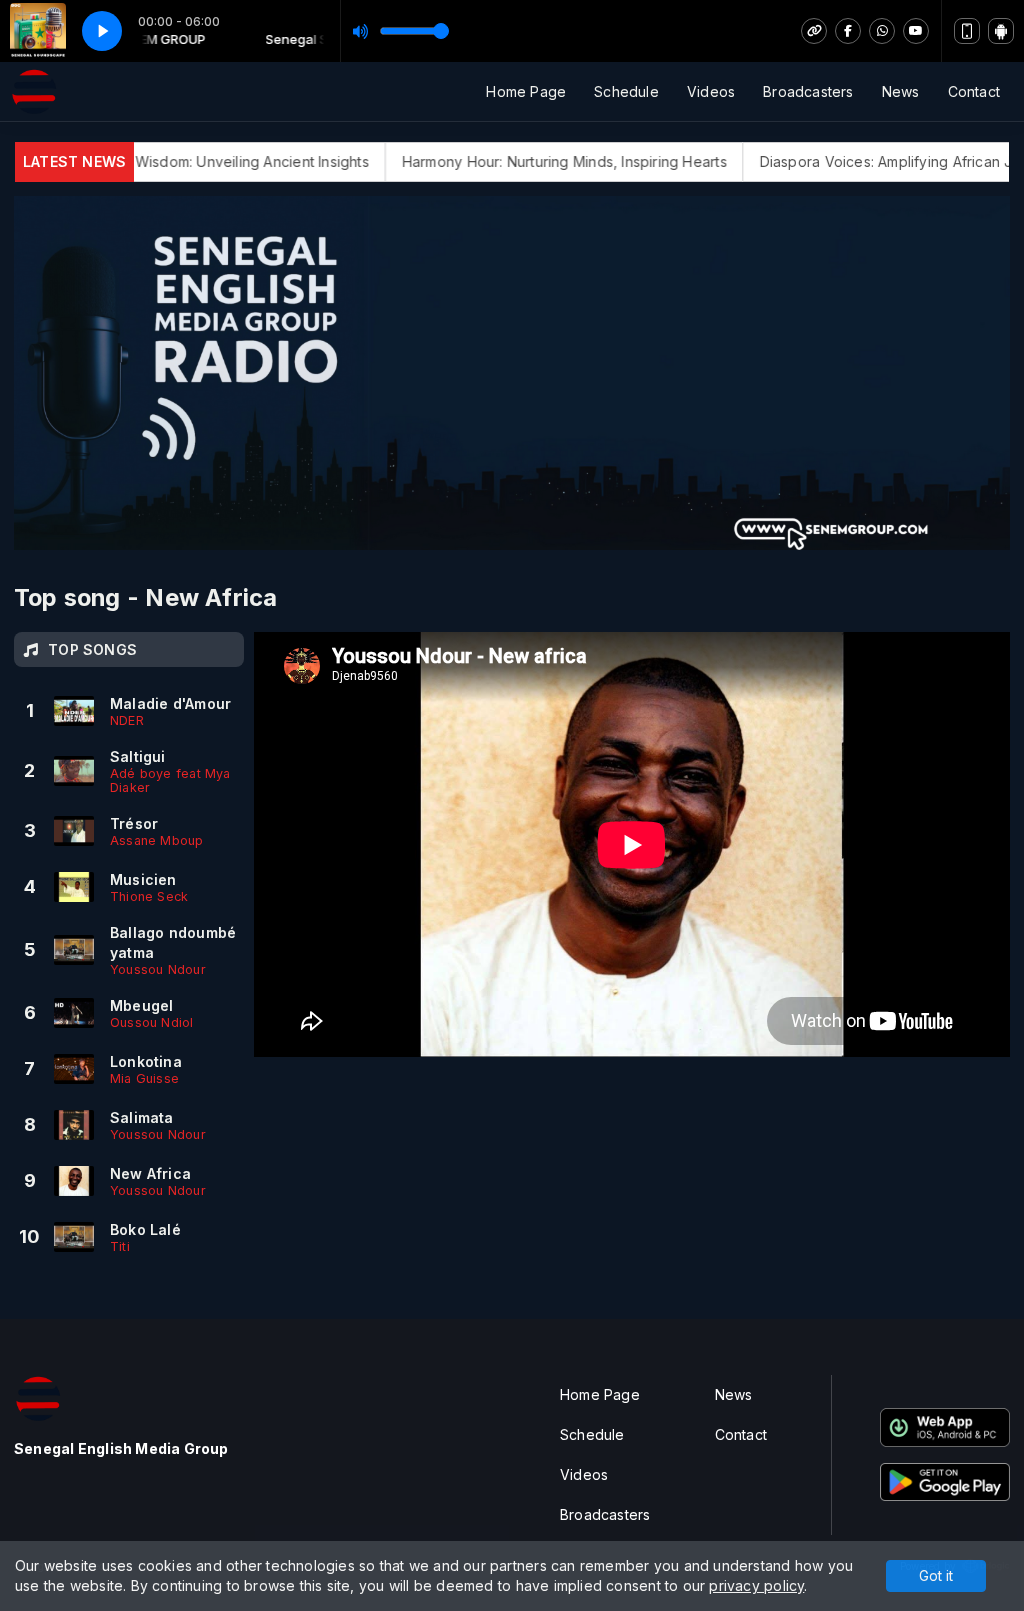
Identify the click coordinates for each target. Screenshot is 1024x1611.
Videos (711, 91)
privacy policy (756, 1585)
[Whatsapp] (882, 31)
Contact (974, 91)
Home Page (526, 91)
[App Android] (1001, 31)
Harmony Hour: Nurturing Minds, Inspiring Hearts (529, 161)
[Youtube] (916, 31)
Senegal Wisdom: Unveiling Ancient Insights (186, 161)
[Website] (814, 31)
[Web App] (967, 31)
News (901, 91)
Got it (936, 1575)
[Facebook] (848, 31)
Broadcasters (808, 91)
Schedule (626, 91)
